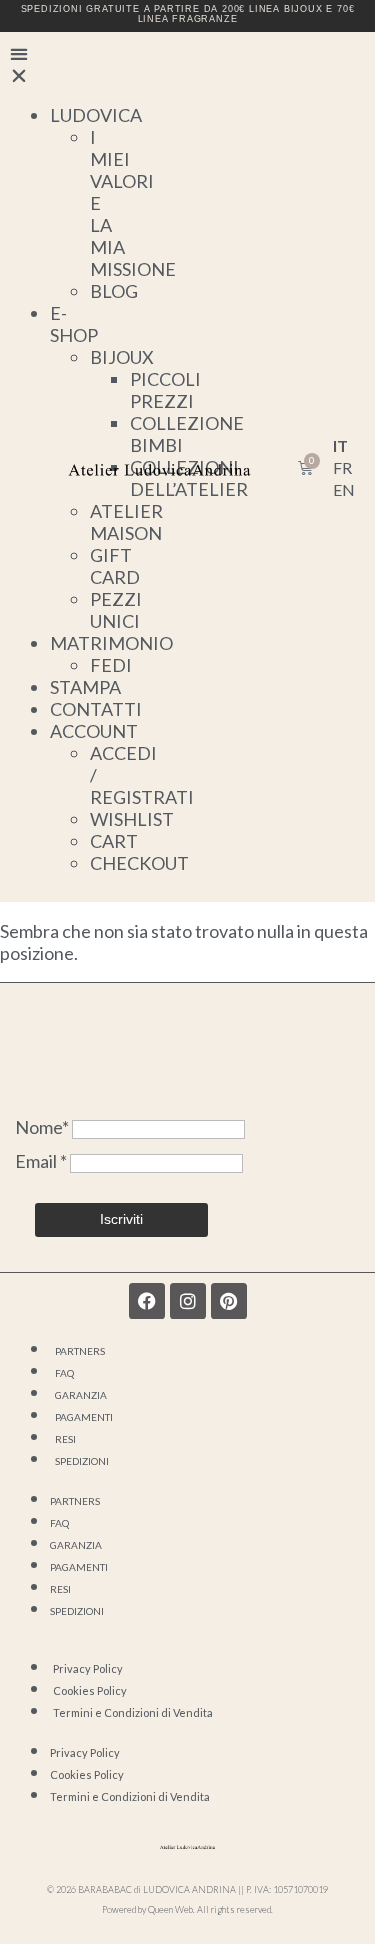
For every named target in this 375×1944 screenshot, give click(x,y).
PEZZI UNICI (116, 610)
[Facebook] (147, 1301)
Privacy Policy (88, 1668)
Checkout (139, 863)
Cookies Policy (90, 1690)
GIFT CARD (115, 566)
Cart (114, 841)
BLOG (114, 291)
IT (340, 445)
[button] (22, 64)
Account (94, 731)
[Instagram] (188, 1301)
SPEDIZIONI (82, 1461)
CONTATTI (96, 709)
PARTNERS (80, 1351)
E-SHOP (74, 324)
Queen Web (170, 1909)
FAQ (64, 1373)
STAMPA (85, 687)
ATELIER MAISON (126, 522)
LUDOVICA (96, 115)
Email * (42, 1161)
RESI (65, 1439)
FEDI (111, 665)
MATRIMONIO (111, 643)
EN (344, 489)
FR (342, 467)
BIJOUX (122, 357)
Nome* (42, 1127)
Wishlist (132, 819)
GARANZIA (81, 1395)
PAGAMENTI (84, 1417)
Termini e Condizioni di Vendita (133, 1712)
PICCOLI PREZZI (165, 390)
